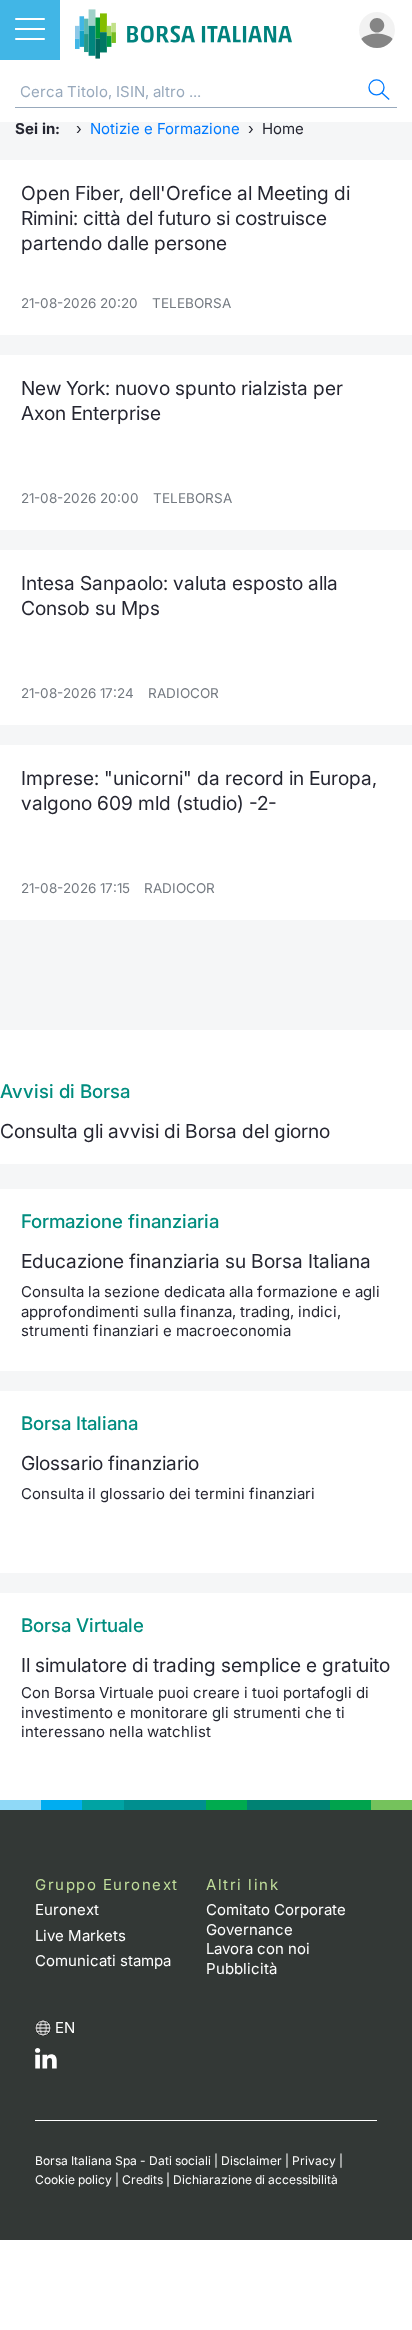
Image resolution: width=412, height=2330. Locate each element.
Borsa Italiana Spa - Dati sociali (123, 2160)
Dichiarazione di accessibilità (255, 2179)
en (65, 2027)
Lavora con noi (258, 1948)
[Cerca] (377, 92)
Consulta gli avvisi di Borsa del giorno (165, 1131)
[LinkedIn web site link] (46, 2063)
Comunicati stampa (103, 1960)
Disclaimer (251, 2160)
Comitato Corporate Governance (276, 1919)
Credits (142, 2179)
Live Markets (80, 1935)
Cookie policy (73, 2179)
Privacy (314, 2160)
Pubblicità (241, 1968)
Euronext (67, 1909)
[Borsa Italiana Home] (183, 30)
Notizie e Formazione (165, 128)
